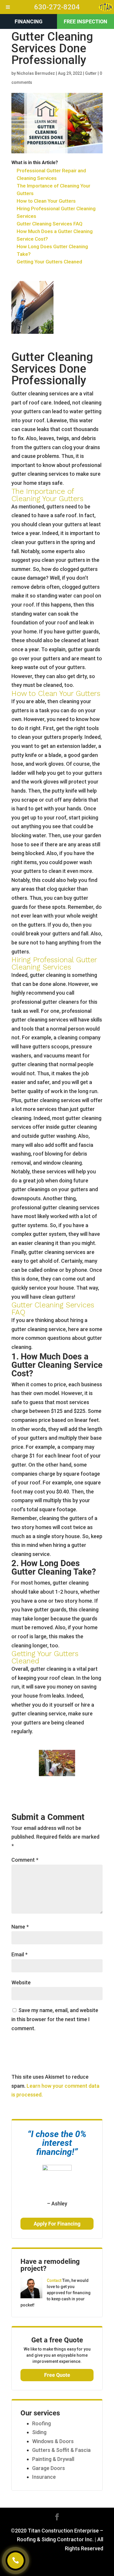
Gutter (91, 73)
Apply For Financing (57, 2224)
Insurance (44, 2477)
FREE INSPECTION (85, 21)
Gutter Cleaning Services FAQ (50, 224)
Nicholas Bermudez (36, 73)
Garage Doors (49, 2468)
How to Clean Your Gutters (46, 201)
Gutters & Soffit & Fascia (61, 2450)
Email (19, 1954)
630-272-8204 (57, 7)
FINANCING (28, 21)
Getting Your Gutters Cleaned (49, 262)
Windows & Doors (53, 2441)
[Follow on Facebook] (57, 2517)
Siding (39, 2432)
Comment (25, 1860)
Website (21, 1982)
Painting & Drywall (53, 2459)
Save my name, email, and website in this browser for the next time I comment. (55, 2019)
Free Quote (57, 2375)
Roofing (42, 2423)
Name (20, 1927)
